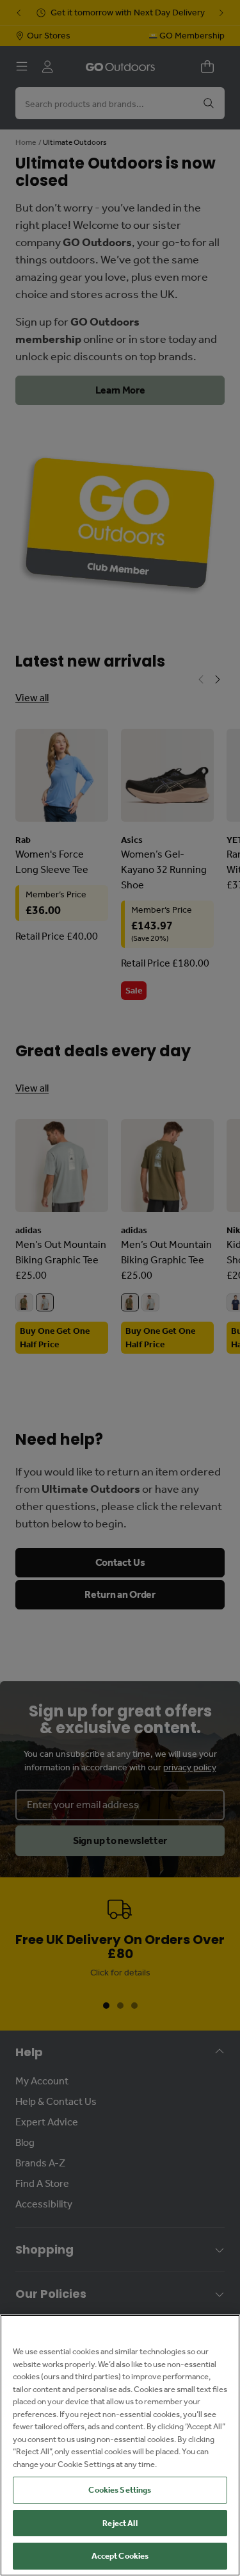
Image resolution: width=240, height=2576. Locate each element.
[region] (120, 2445)
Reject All (120, 2523)
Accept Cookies (120, 2556)
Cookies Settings (120, 2490)
